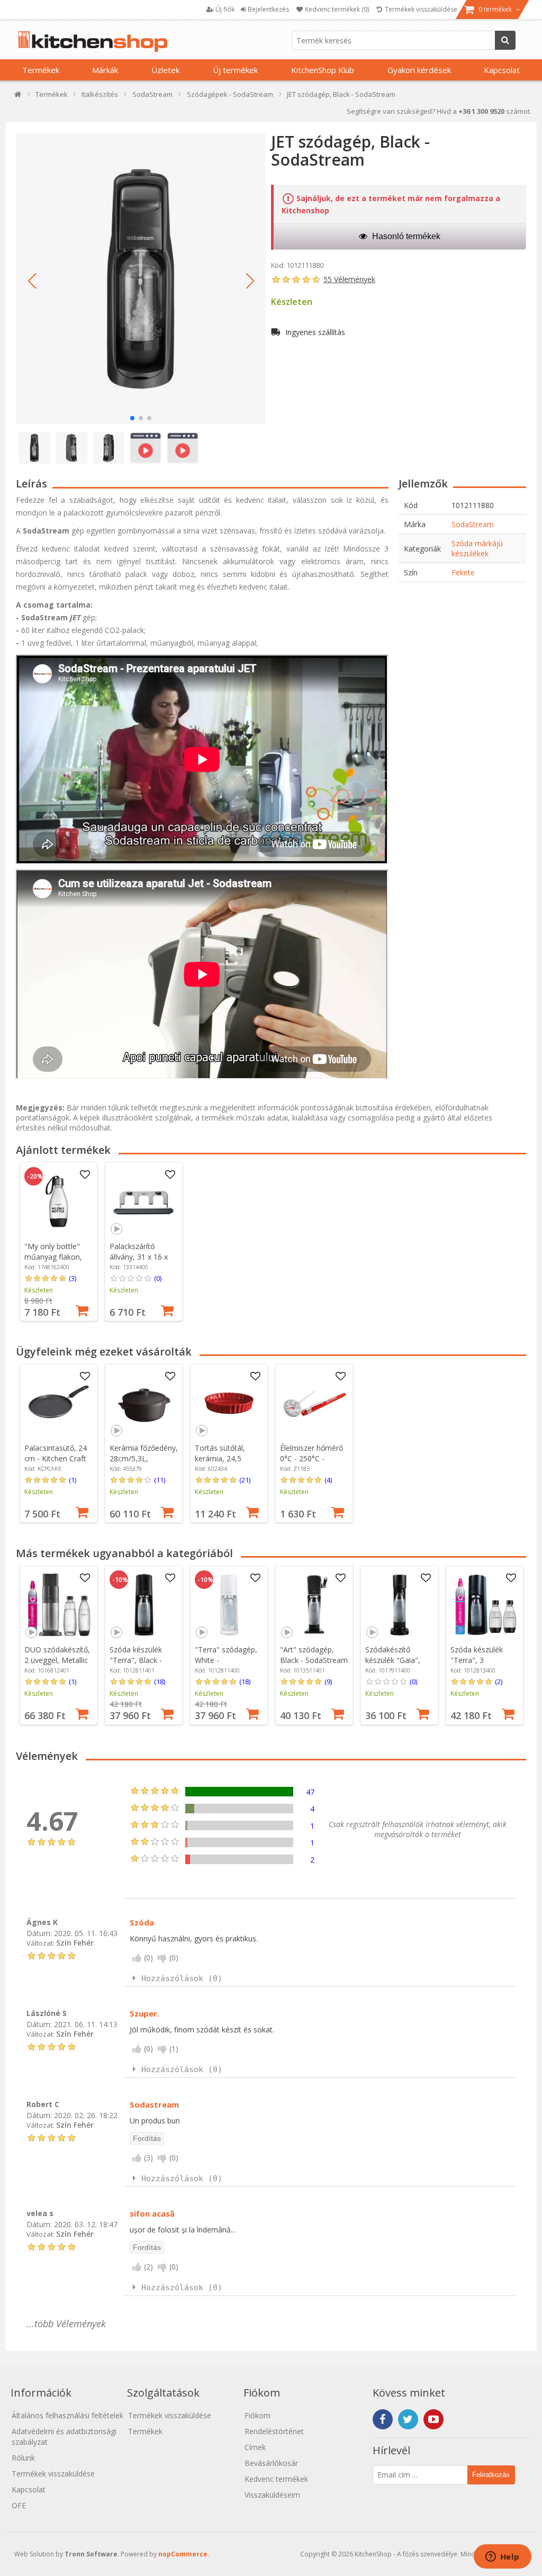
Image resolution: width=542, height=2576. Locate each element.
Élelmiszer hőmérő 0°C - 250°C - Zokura (311, 1458)
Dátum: (39, 1933)
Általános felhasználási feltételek (67, 2415)
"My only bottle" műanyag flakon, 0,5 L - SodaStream (57, 1257)
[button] (32, 281)
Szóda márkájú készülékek (477, 548)
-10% (120, 1580)
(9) (328, 1682)
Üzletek (165, 70)
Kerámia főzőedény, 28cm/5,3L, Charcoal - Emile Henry (144, 1464)
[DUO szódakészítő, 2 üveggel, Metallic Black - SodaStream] (59, 1605)
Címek (255, 2447)
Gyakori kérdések (419, 70)
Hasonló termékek (405, 236)
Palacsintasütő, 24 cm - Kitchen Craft (56, 1453)
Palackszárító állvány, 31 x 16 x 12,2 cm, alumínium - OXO (143, 1262)
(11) (160, 1480)
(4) (328, 1480)
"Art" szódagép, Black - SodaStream (314, 1655)
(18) (160, 1682)
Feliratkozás (491, 2475)
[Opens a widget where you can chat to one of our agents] (502, 2557)
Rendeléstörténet (274, 2431)
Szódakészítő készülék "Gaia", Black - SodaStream (399, 1660)
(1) (73, 1480)
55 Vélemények (349, 279)
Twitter (408, 2419)
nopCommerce (183, 2554)
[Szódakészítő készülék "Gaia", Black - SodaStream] (400, 1605)
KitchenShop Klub (323, 70)
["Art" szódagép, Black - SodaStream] (314, 1605)
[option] (58, 1242)
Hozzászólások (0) (182, 1978)
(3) (73, 1278)
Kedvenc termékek (276, 2479)
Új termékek (235, 70)
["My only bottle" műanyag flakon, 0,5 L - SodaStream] (59, 1201)
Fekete (463, 572)
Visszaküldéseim (272, 2495)
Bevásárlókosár (271, 2463)
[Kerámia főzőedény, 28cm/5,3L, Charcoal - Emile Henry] (144, 1403)
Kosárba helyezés (82, 1309)
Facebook (383, 2419)
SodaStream (473, 524)
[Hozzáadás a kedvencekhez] (85, 1175)
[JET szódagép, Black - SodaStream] (141, 278)
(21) (245, 1480)
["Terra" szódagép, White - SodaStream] (229, 1605)
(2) (499, 1682)
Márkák (105, 70)
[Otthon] (18, 97)
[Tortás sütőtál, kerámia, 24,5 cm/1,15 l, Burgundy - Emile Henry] (229, 1403)
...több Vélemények (66, 2324)
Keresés (505, 40)
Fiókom (258, 2415)
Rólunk (23, 2458)
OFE (19, 2505)
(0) (158, 1278)
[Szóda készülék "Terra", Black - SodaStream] (144, 1605)
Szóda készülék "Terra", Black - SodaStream (136, 1660)
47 (310, 1792)
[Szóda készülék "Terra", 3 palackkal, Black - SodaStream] (485, 1605)
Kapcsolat (502, 70)
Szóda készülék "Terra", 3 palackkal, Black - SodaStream (480, 1665)
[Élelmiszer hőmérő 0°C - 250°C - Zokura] (314, 1403)
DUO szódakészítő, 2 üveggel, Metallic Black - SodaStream (58, 1660)
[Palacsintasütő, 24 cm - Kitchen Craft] (59, 1403)
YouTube (433, 2419)
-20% (35, 1177)
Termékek (41, 70)
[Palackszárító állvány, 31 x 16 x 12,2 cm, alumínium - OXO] (144, 1201)
